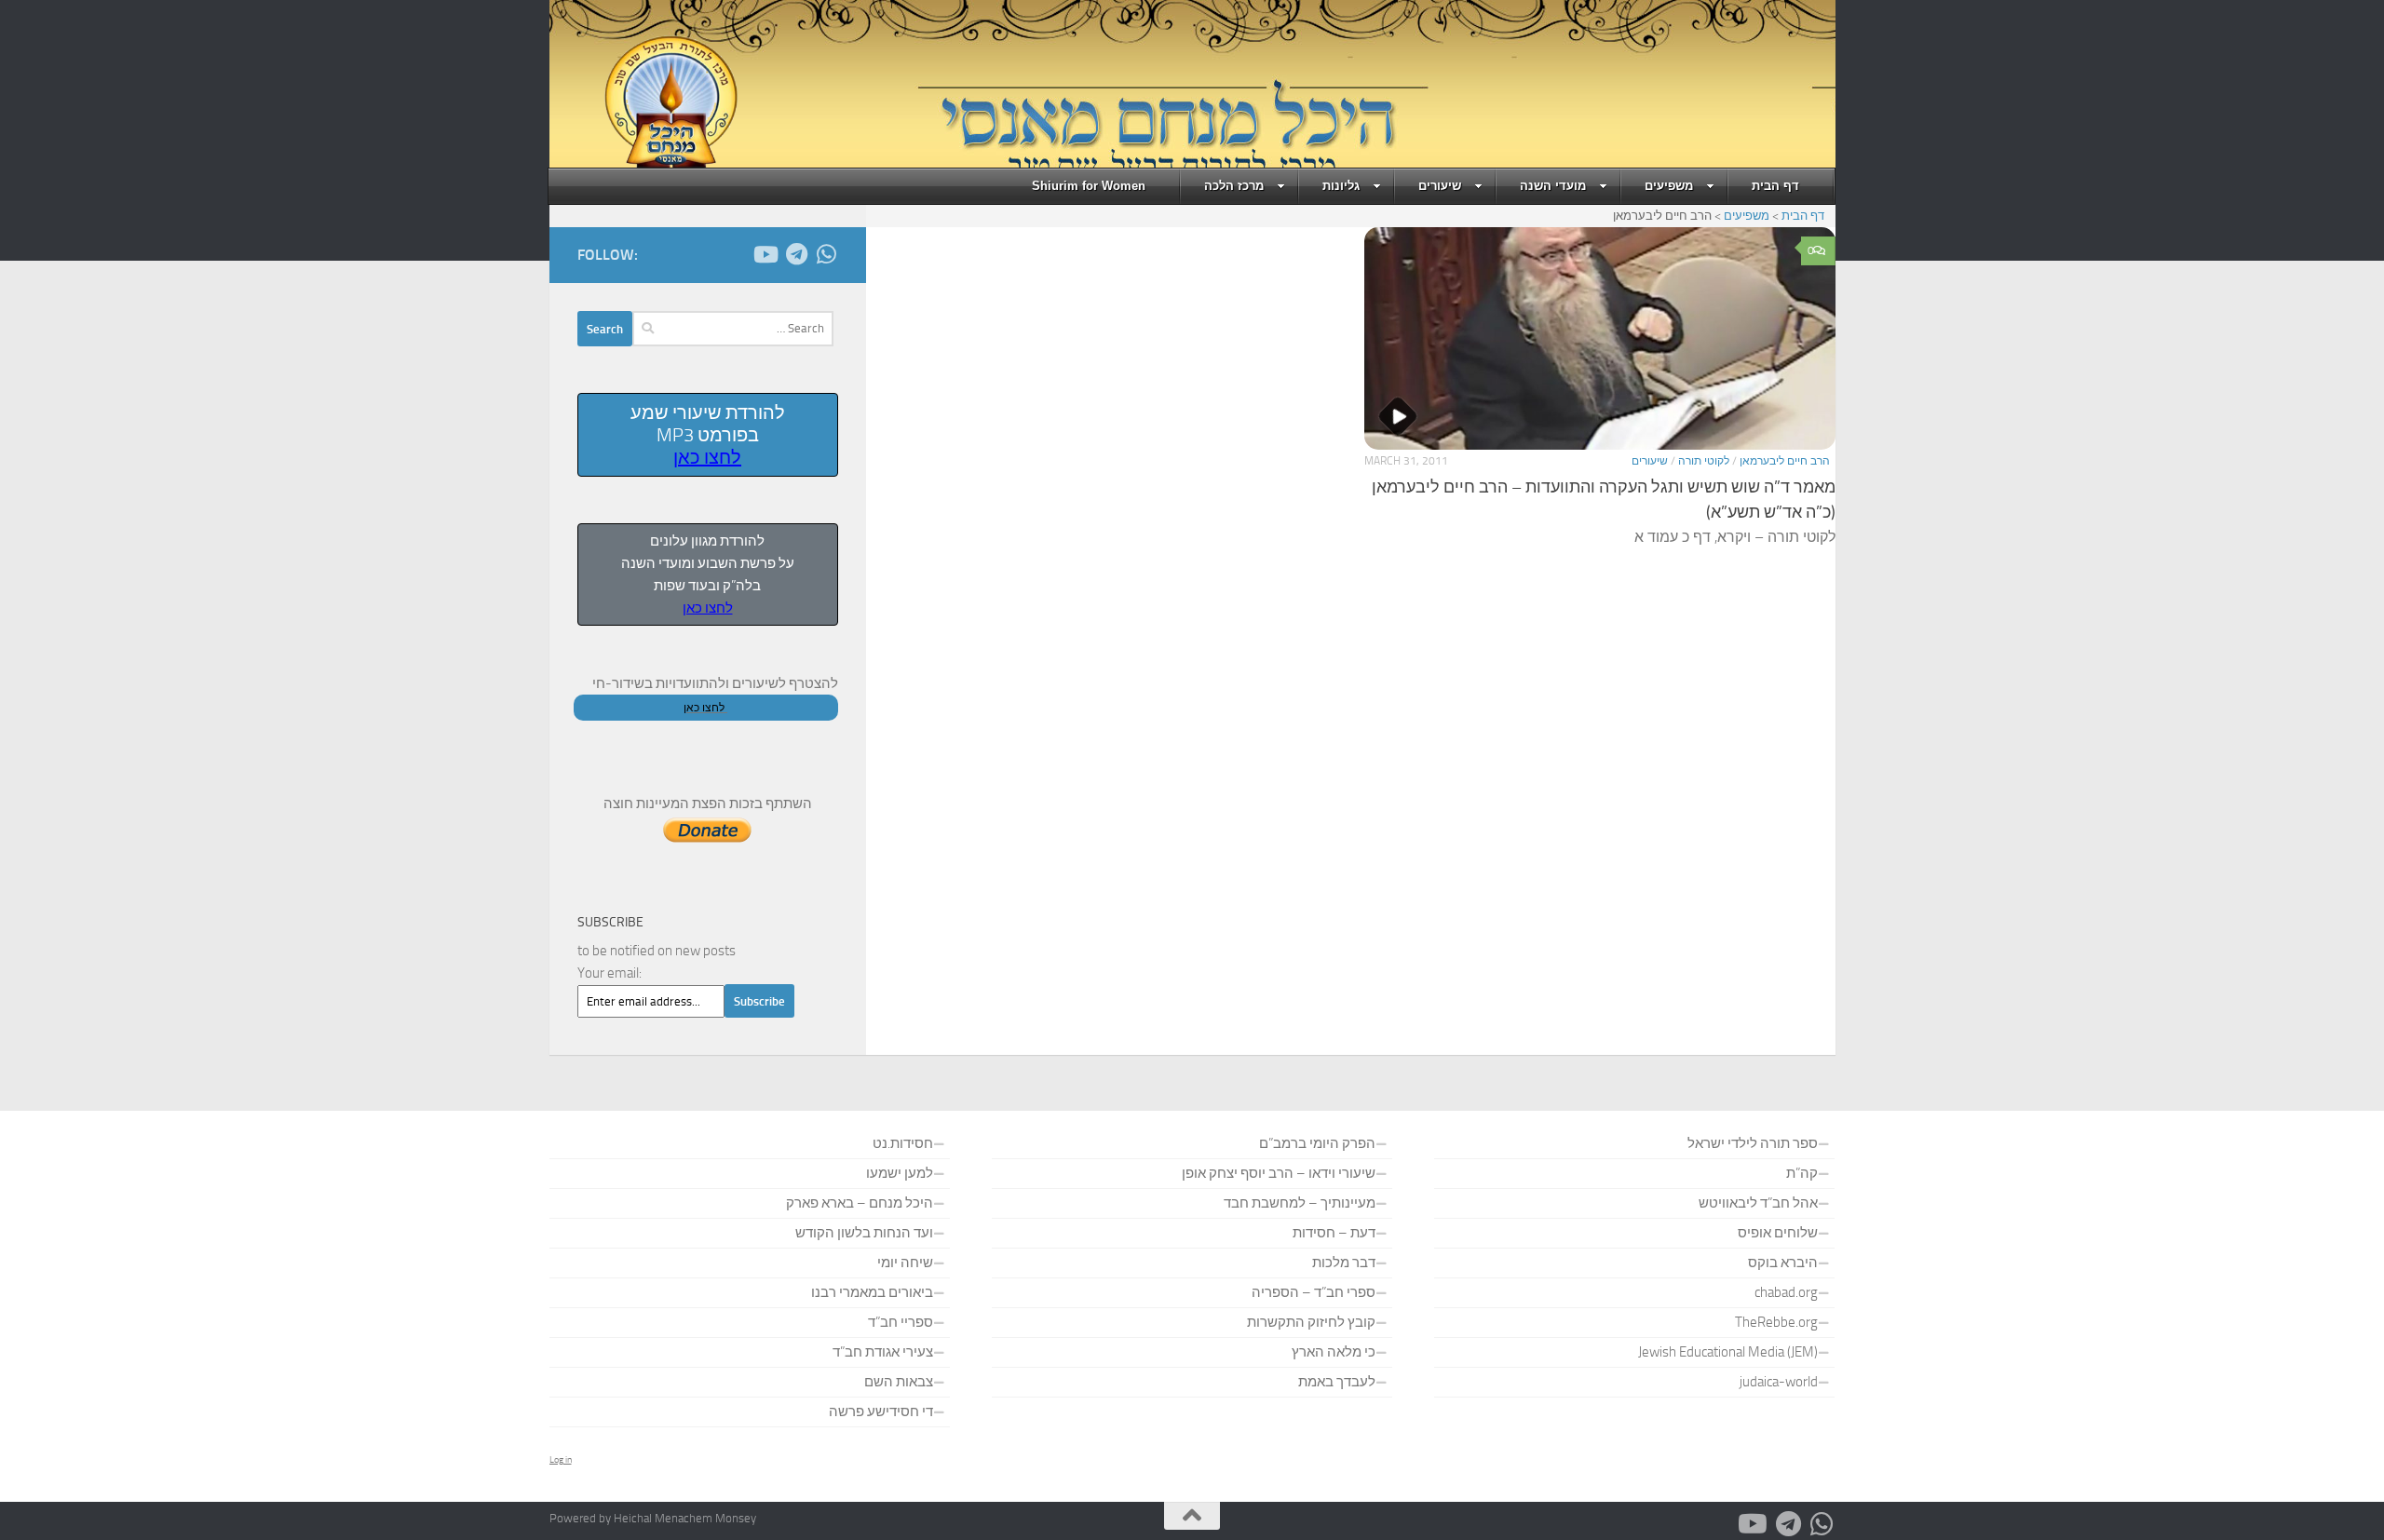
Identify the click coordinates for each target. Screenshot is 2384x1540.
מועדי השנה (1553, 186)
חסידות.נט (903, 1143)
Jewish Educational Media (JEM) (1728, 1352)
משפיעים (1669, 186)
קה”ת (1802, 1173)
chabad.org (1786, 1292)
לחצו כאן (707, 457)
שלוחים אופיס (1778, 1233)
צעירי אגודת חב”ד (883, 1352)
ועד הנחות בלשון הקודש (864, 1233)
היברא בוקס (1783, 1263)
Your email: (610, 973)
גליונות (1341, 186)
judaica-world (1779, 1382)
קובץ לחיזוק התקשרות (1311, 1322)
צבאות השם (899, 1382)
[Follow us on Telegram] (797, 254)
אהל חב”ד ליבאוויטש (1758, 1203)
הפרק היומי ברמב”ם (1317, 1143)
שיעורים (1440, 186)
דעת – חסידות (1334, 1233)
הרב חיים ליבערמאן (1785, 461)
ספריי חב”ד (901, 1322)
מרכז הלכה (1234, 186)
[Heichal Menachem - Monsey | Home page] (645, 102)
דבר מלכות (1344, 1263)
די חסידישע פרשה (881, 1412)
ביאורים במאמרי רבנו (872, 1292)
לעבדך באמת (1337, 1382)
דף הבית (1775, 186)
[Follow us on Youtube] (767, 254)
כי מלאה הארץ (1334, 1352)
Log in (561, 1460)
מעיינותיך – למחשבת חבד (1300, 1203)
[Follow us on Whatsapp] (827, 254)
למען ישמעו (900, 1173)
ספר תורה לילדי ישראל (1753, 1143)
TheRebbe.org (1776, 1322)
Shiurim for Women (1089, 186)
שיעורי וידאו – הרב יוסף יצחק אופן (1279, 1173)
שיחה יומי (905, 1263)
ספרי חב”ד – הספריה (1314, 1292)
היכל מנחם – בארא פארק (860, 1203)
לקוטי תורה (1704, 461)
